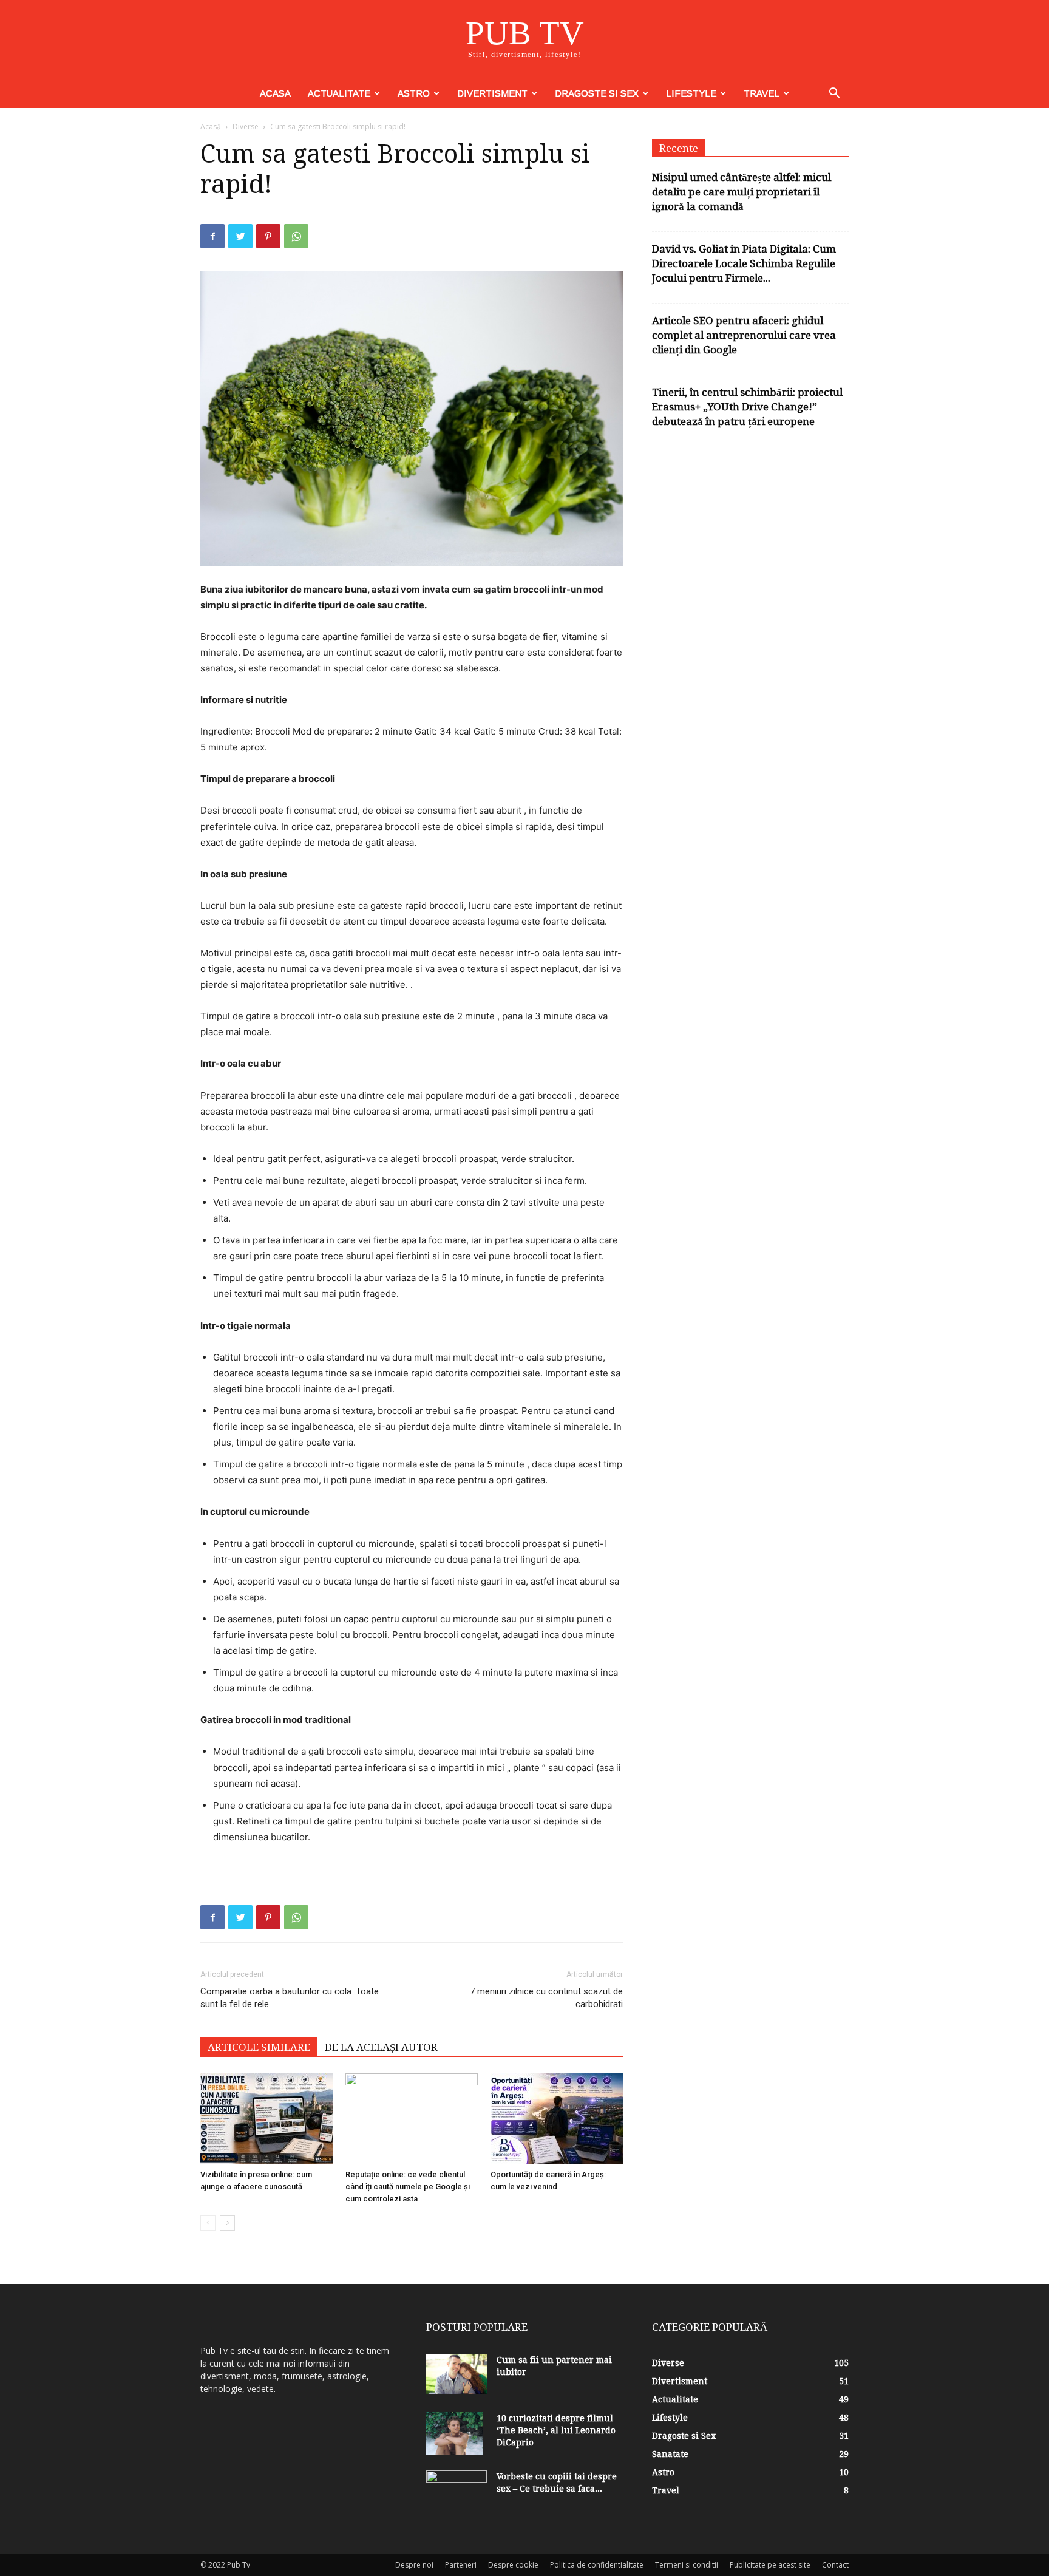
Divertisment (492, 93)
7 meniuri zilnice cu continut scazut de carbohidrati (546, 1998)
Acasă (211, 127)
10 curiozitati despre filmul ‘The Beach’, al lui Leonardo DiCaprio (556, 2430)
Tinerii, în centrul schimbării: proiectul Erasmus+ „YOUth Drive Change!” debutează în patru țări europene (747, 407)
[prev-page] (208, 2223)
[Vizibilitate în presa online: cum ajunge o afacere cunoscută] (266, 2119)
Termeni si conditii (687, 2565)
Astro (414, 93)
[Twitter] (240, 236)
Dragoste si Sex (597, 93)
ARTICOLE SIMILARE (259, 2047)
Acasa (275, 93)
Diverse (246, 127)
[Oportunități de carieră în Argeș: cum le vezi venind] (557, 2119)
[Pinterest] (268, 236)
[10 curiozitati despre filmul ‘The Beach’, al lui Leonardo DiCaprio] (455, 2433)
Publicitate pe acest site (770, 2565)
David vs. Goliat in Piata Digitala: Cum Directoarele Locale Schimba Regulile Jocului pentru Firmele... (744, 263)
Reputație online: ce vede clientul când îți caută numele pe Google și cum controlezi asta (408, 2187)
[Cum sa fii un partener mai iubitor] (457, 2374)
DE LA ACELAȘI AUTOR (381, 2047)
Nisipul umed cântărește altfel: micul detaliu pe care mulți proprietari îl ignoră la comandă (742, 192)
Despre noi (414, 2565)
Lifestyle (691, 93)
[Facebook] (212, 236)
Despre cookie (513, 2565)
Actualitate (339, 93)
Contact (835, 2565)
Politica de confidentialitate (597, 2565)
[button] (834, 94)
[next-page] (227, 2223)
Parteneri (461, 2565)
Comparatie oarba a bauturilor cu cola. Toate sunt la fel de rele (290, 1998)
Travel (762, 93)
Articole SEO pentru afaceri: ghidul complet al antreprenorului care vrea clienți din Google (744, 335)
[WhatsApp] (296, 236)
